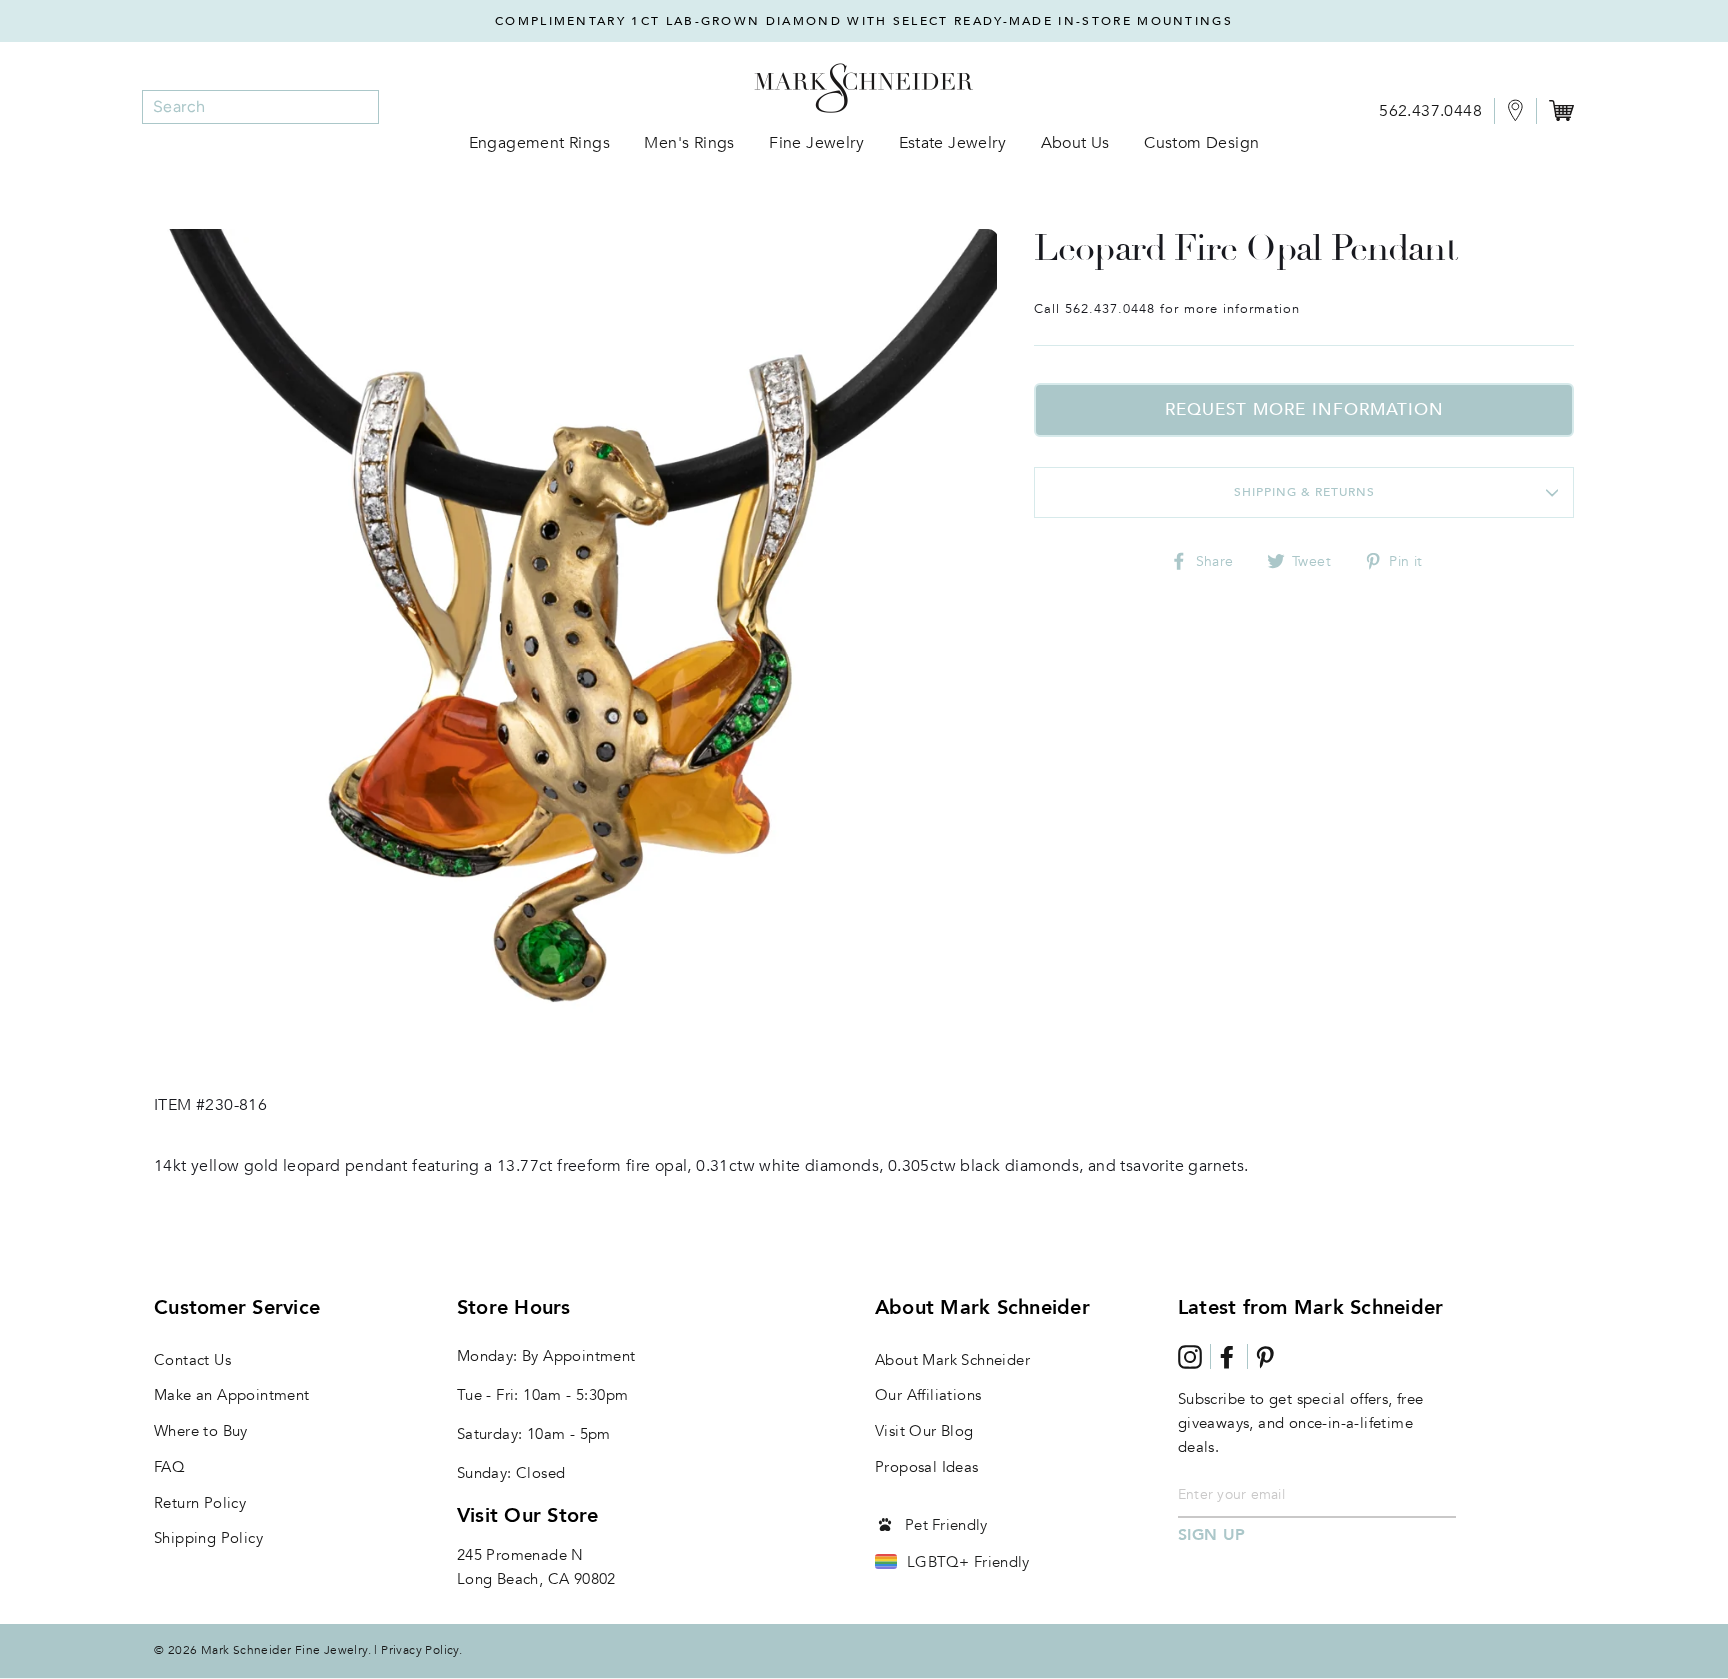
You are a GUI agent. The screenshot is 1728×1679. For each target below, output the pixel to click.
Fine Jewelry (816, 143)
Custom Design (1201, 143)
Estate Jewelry (953, 143)
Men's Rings (689, 143)
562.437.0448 (1430, 111)
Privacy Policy (420, 1650)
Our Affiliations (928, 1395)
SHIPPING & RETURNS (1304, 492)
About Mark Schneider (952, 1360)
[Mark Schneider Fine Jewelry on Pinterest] (1265, 1357)
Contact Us (192, 1360)
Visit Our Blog (924, 1431)
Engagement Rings (539, 143)
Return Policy (200, 1503)
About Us (1075, 143)
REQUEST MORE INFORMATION (1304, 409)
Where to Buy (201, 1431)
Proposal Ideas (927, 1467)
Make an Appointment (232, 1395)
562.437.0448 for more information (1182, 309)
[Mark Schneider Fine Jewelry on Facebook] (1227, 1357)
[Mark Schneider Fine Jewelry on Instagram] (1190, 1357)
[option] (864, 21)
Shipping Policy (208, 1538)
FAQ (169, 1467)
